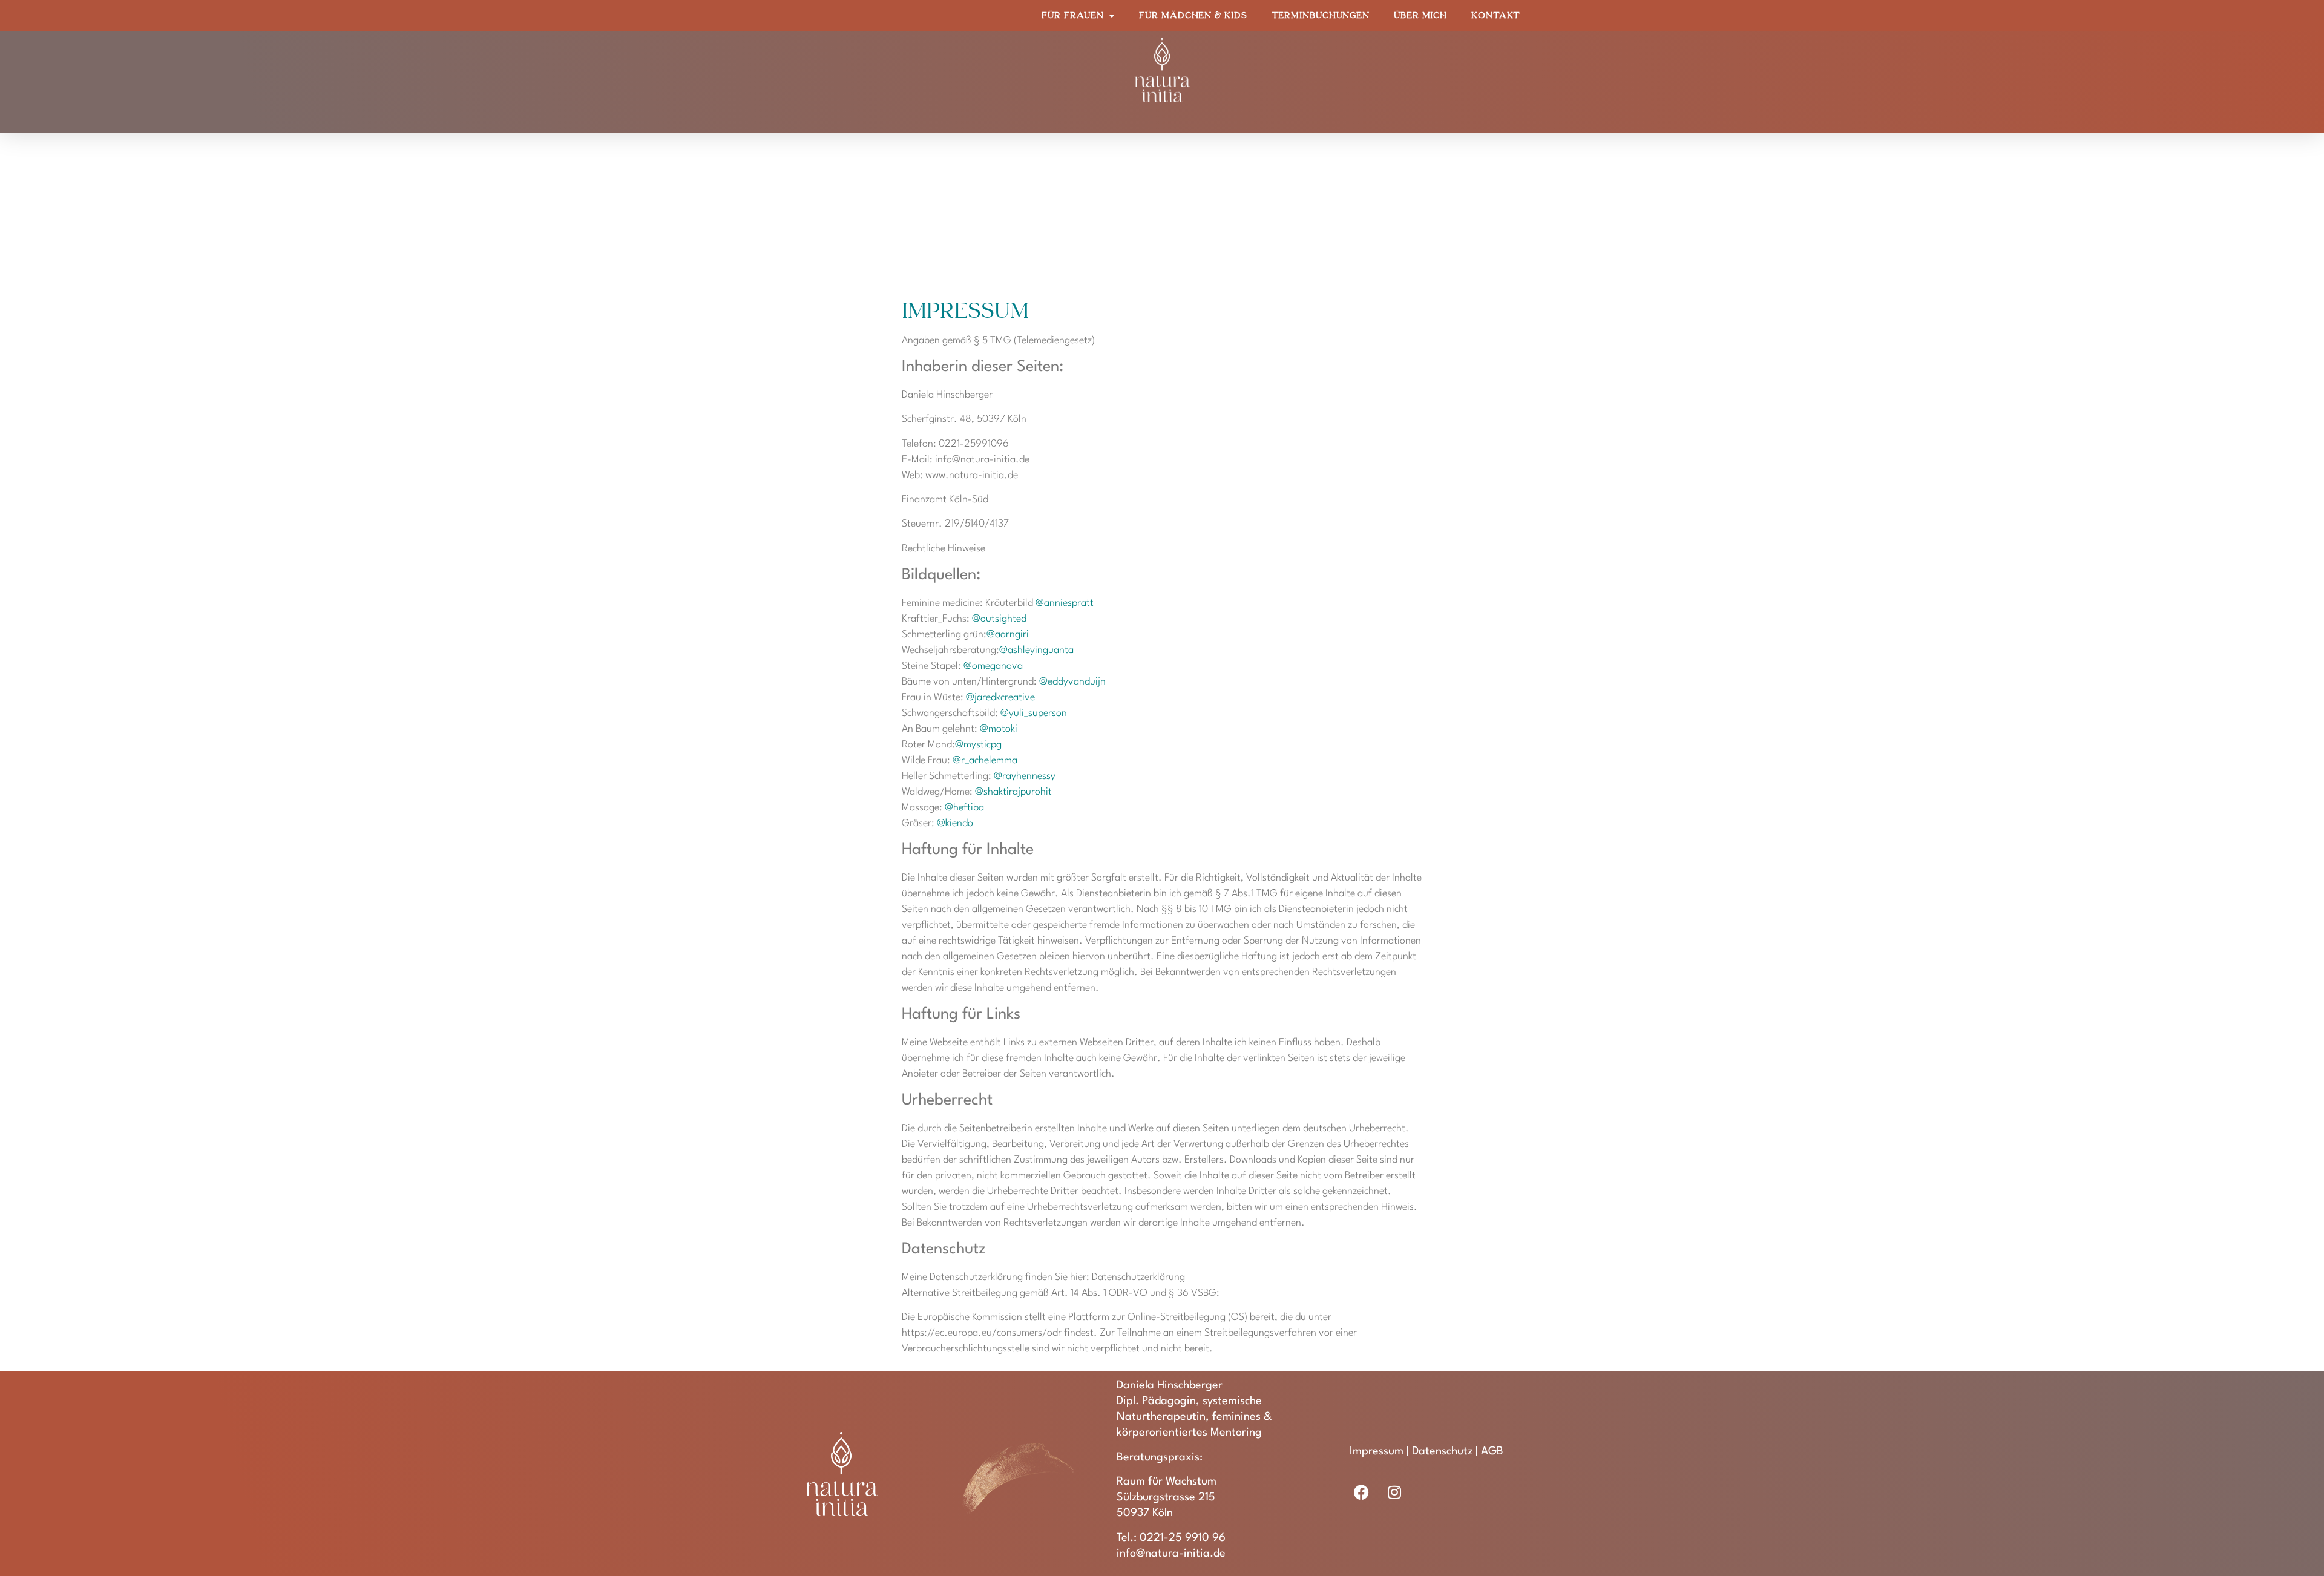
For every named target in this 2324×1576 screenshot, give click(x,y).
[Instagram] (1394, 1492)
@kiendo (955, 823)
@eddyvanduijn (1072, 682)
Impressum (1377, 1451)
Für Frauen (1072, 15)
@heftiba (964, 808)
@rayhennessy (1025, 776)
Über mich (1420, 15)
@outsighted (999, 619)
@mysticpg (978, 745)
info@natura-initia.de (1171, 1554)
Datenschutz (1442, 1451)
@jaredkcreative (1000, 698)
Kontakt (1495, 15)
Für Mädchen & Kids (1193, 15)
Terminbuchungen (1321, 15)
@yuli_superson (1034, 713)
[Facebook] (1362, 1492)
